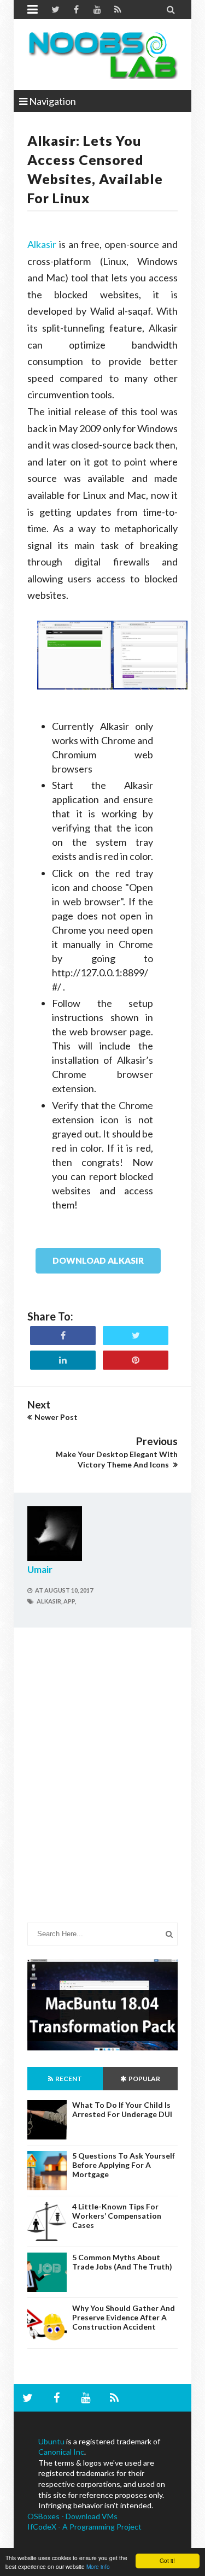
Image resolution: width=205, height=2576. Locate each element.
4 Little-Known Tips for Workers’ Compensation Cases (117, 2216)
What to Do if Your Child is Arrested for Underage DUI (122, 2109)
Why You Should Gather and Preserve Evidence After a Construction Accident (124, 2317)
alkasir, (49, 1601)
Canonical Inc (61, 2452)
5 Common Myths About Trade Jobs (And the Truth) (122, 2262)
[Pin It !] (136, 1360)
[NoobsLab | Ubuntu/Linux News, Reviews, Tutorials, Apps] (102, 55)
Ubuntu (51, 2441)
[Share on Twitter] (136, 1336)
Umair (40, 1569)
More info (98, 2566)
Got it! (167, 2560)
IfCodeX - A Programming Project (84, 2527)
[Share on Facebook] (63, 1336)
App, (70, 1601)
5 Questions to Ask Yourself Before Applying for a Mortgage (124, 2165)
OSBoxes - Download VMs (72, 2516)
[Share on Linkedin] (63, 1360)
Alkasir (42, 244)
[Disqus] (102, 1783)
